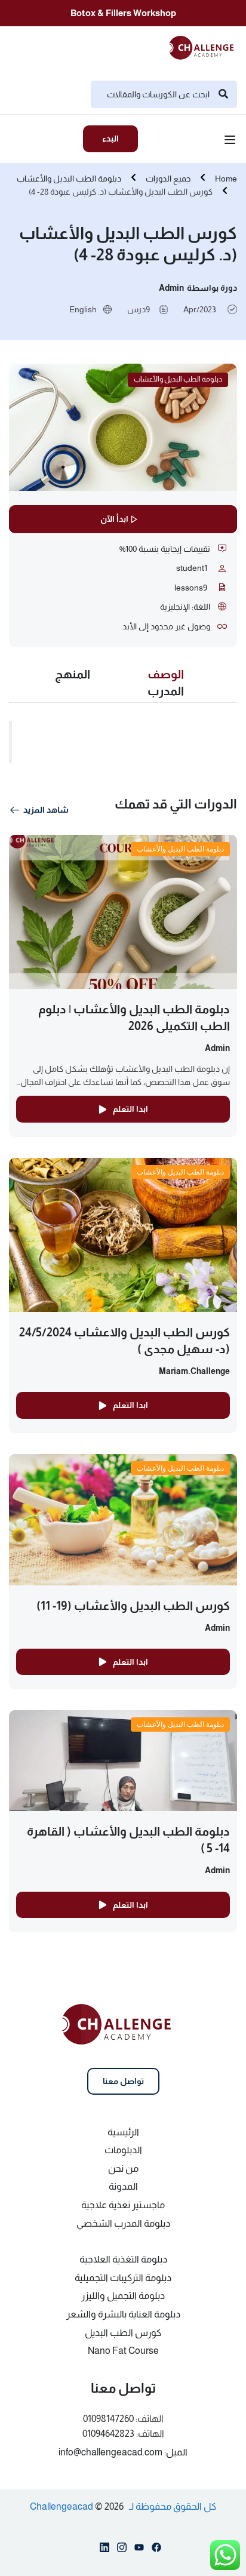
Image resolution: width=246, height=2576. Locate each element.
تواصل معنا (123, 2081)
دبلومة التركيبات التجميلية (123, 2278)
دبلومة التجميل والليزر (123, 2296)
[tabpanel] (123, 748)
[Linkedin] (104, 2550)
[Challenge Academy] (205, 47)
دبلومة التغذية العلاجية (123, 2259)
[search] (223, 94)
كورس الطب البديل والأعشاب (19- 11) (133, 1606)
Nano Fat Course (123, 2351)
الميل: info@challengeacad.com (123, 2452)
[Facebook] (156, 2550)
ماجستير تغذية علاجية (123, 2205)
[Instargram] (122, 2550)
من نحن (123, 2168)
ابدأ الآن (114, 519)
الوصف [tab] (166, 674)
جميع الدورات (168, 179)
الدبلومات (123, 2150)
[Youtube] (139, 2550)
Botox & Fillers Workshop (123, 13)
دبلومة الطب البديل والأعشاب (69, 179)
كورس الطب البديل (123, 2333)
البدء (110, 139)
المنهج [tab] (73, 674)
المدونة (123, 2186)
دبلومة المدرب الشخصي (123, 2223)
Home (226, 179)
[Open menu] (231, 142)
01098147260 (108, 2419)
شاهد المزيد (46, 810)
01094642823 (108, 2434)
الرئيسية (123, 2132)
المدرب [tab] (166, 691)
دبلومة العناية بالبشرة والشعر (123, 2314)
